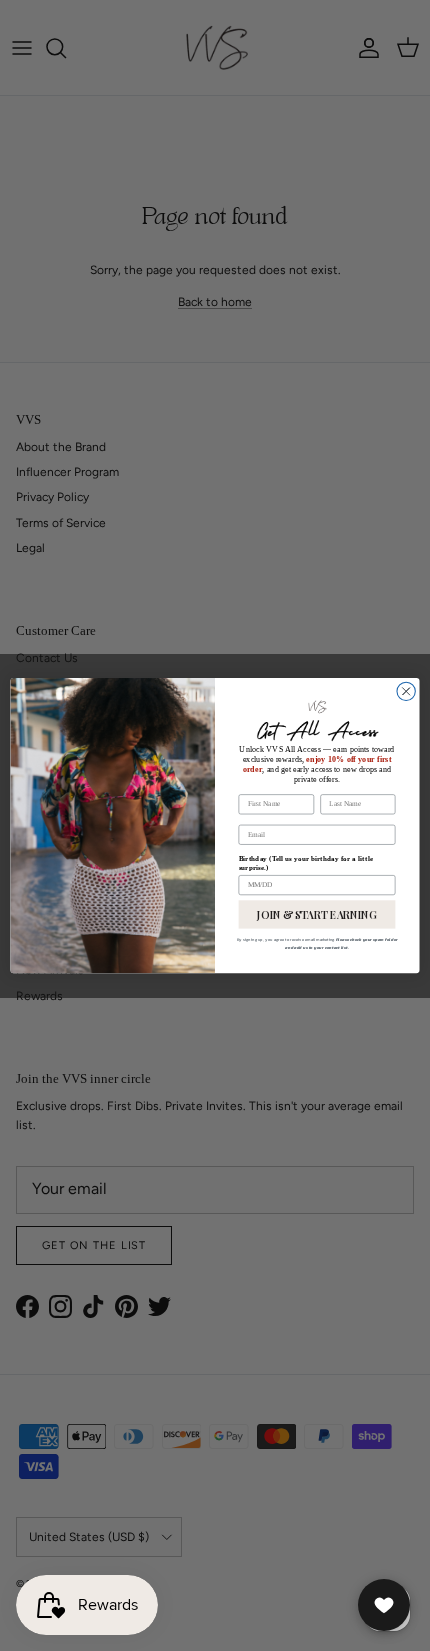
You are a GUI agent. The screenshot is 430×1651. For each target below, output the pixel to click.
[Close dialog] (406, 691)
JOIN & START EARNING (316, 914)
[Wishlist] (384, 1605)
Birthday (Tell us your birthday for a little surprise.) (306, 863)
